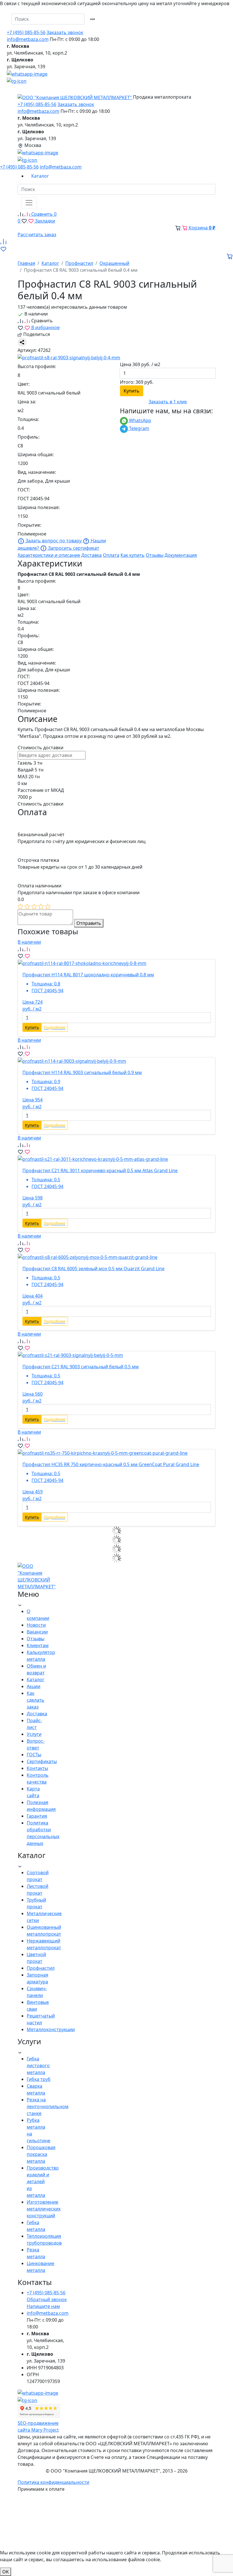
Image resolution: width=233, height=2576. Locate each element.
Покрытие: (29, 525)
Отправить (89, 923)
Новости (36, 1625)
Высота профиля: (37, 366)
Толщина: (28, 419)
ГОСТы (34, 1755)
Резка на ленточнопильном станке (48, 2106)
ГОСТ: (24, 490)
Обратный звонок (47, 2299)
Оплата (111, 555)
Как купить (133, 555)
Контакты (37, 1768)
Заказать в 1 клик (168, 402)
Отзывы (155, 555)
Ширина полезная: (39, 507)
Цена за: (27, 402)
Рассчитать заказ (37, 234)
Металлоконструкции (51, 2029)
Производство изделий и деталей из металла (43, 2181)
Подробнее (55, 1027)
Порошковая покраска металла (41, 2154)
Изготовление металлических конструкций (44, 2209)
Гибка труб (39, 2079)
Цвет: (24, 384)
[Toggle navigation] (29, 203)
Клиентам (38, 1645)
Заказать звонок (65, 32)
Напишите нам (43, 2306)
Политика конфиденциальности (53, 2482)
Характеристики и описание (49, 555)
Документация (181, 555)
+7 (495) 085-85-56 (26, 32)
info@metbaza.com (28, 39)
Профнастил (41, 1968)
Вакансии (37, 1632)
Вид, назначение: (37, 472)
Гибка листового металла (38, 2066)
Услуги (34, 1734)
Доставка (91, 555)
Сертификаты (42, 1761)
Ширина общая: (36, 454)
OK (6, 2572)
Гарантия (37, 1816)
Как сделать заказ (36, 1700)
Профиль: (29, 437)
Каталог (36, 1680)
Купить (132, 391)
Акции (34, 1686)
